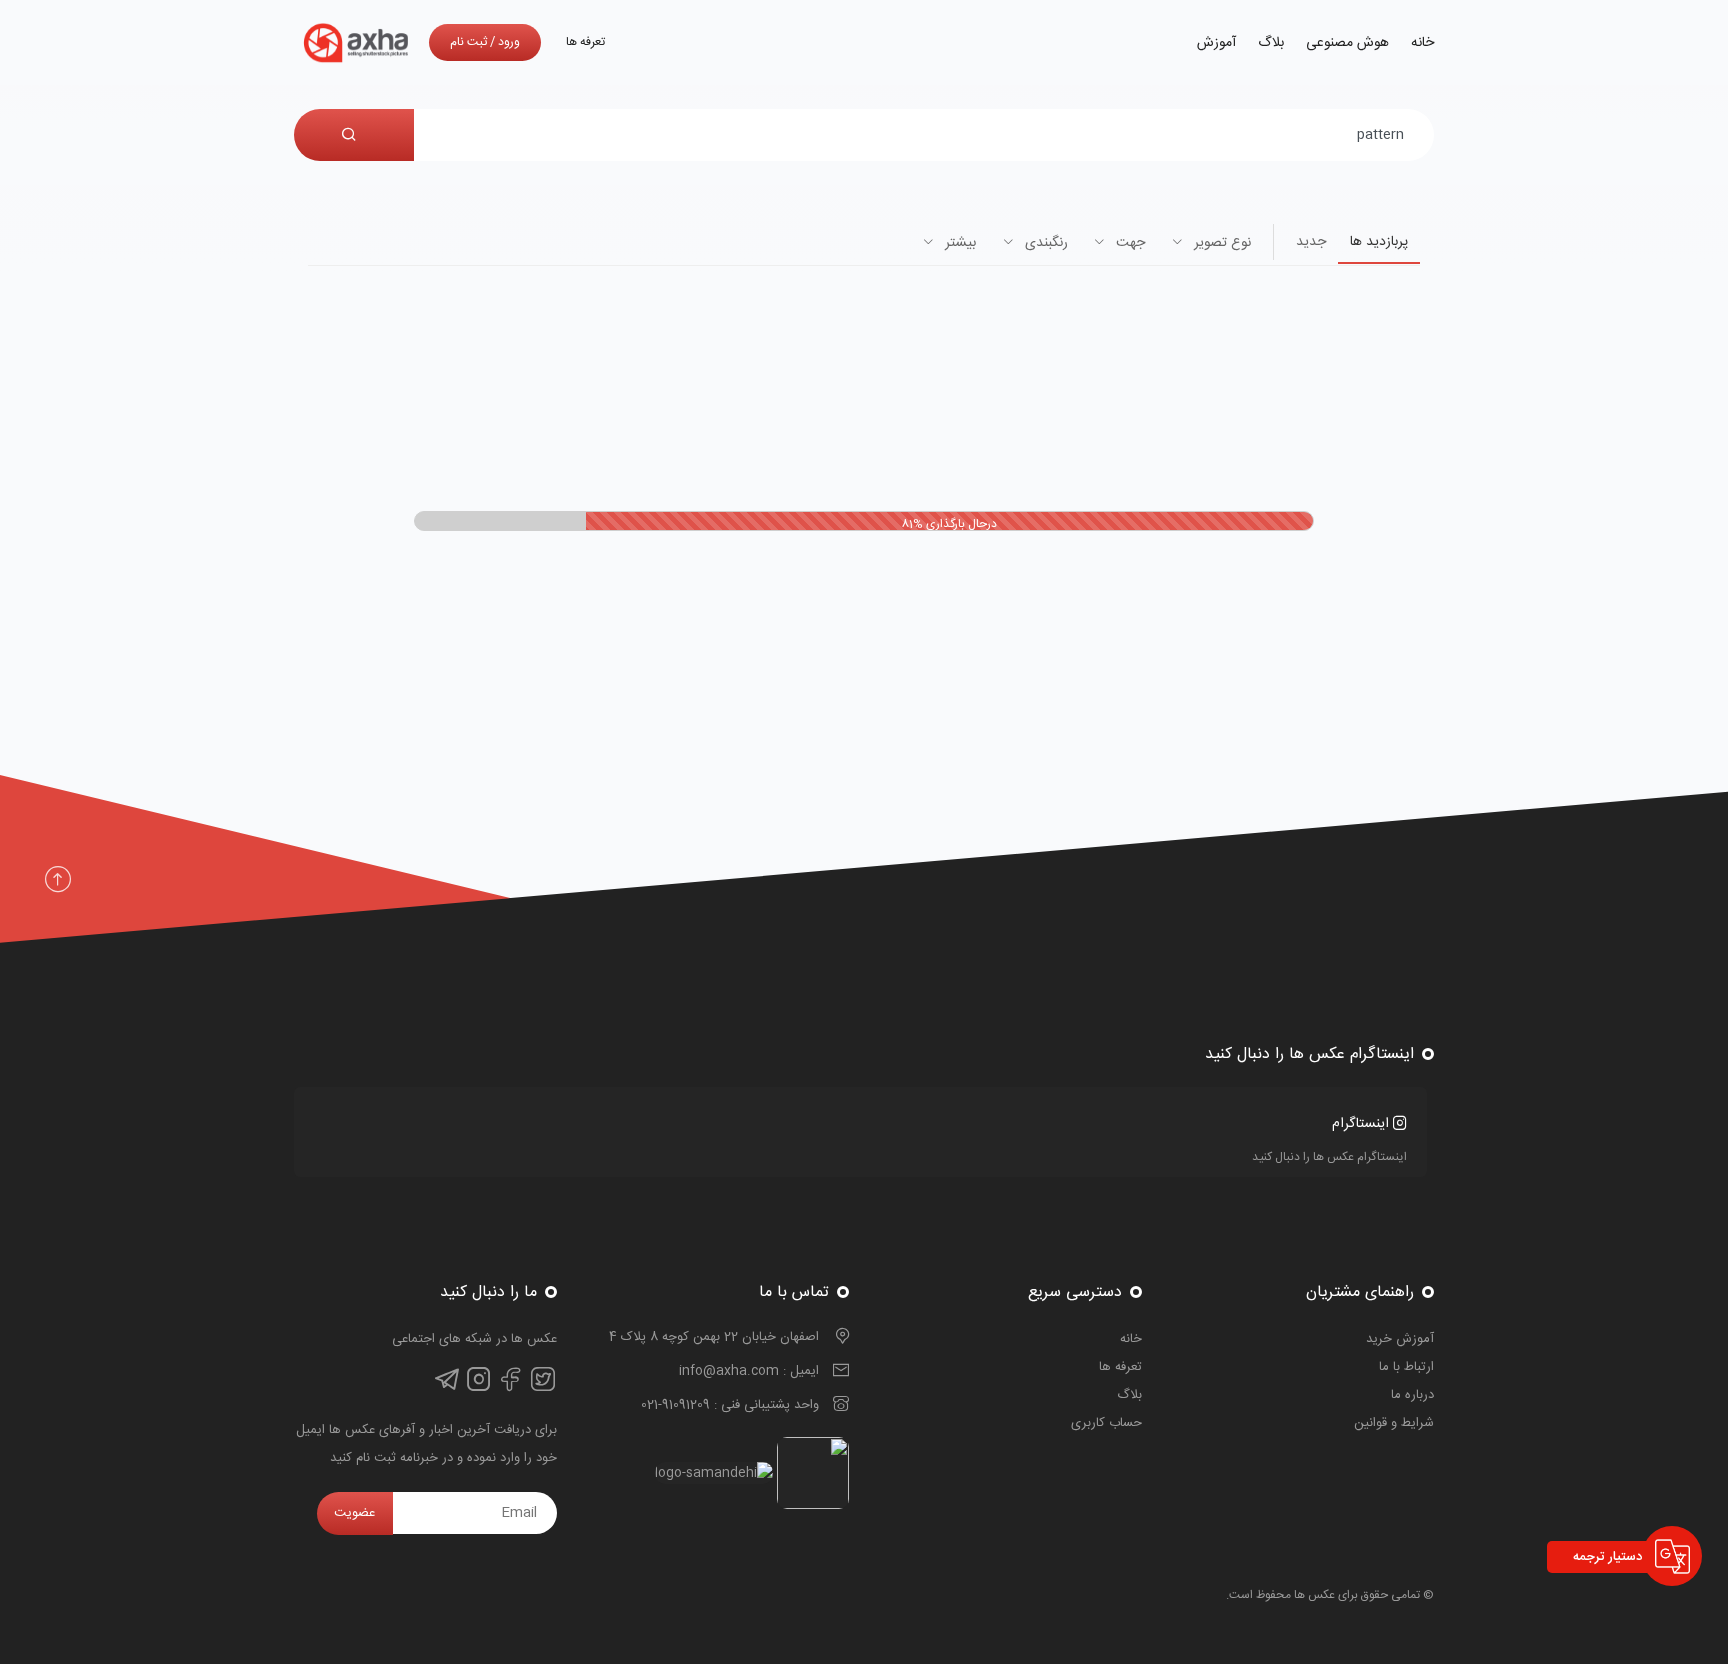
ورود (509, 42)
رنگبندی (1044, 243)
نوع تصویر (1220, 243)
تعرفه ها (585, 42)
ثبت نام (468, 42)
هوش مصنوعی (1347, 43)
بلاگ (1271, 43)
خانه (1422, 43)
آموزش (1216, 43)
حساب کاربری (1106, 1423)
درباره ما (1412, 1395)
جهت (1128, 243)
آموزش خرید (1400, 1339)
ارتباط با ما (1406, 1367)
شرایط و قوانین (1394, 1423)
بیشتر (958, 243)
